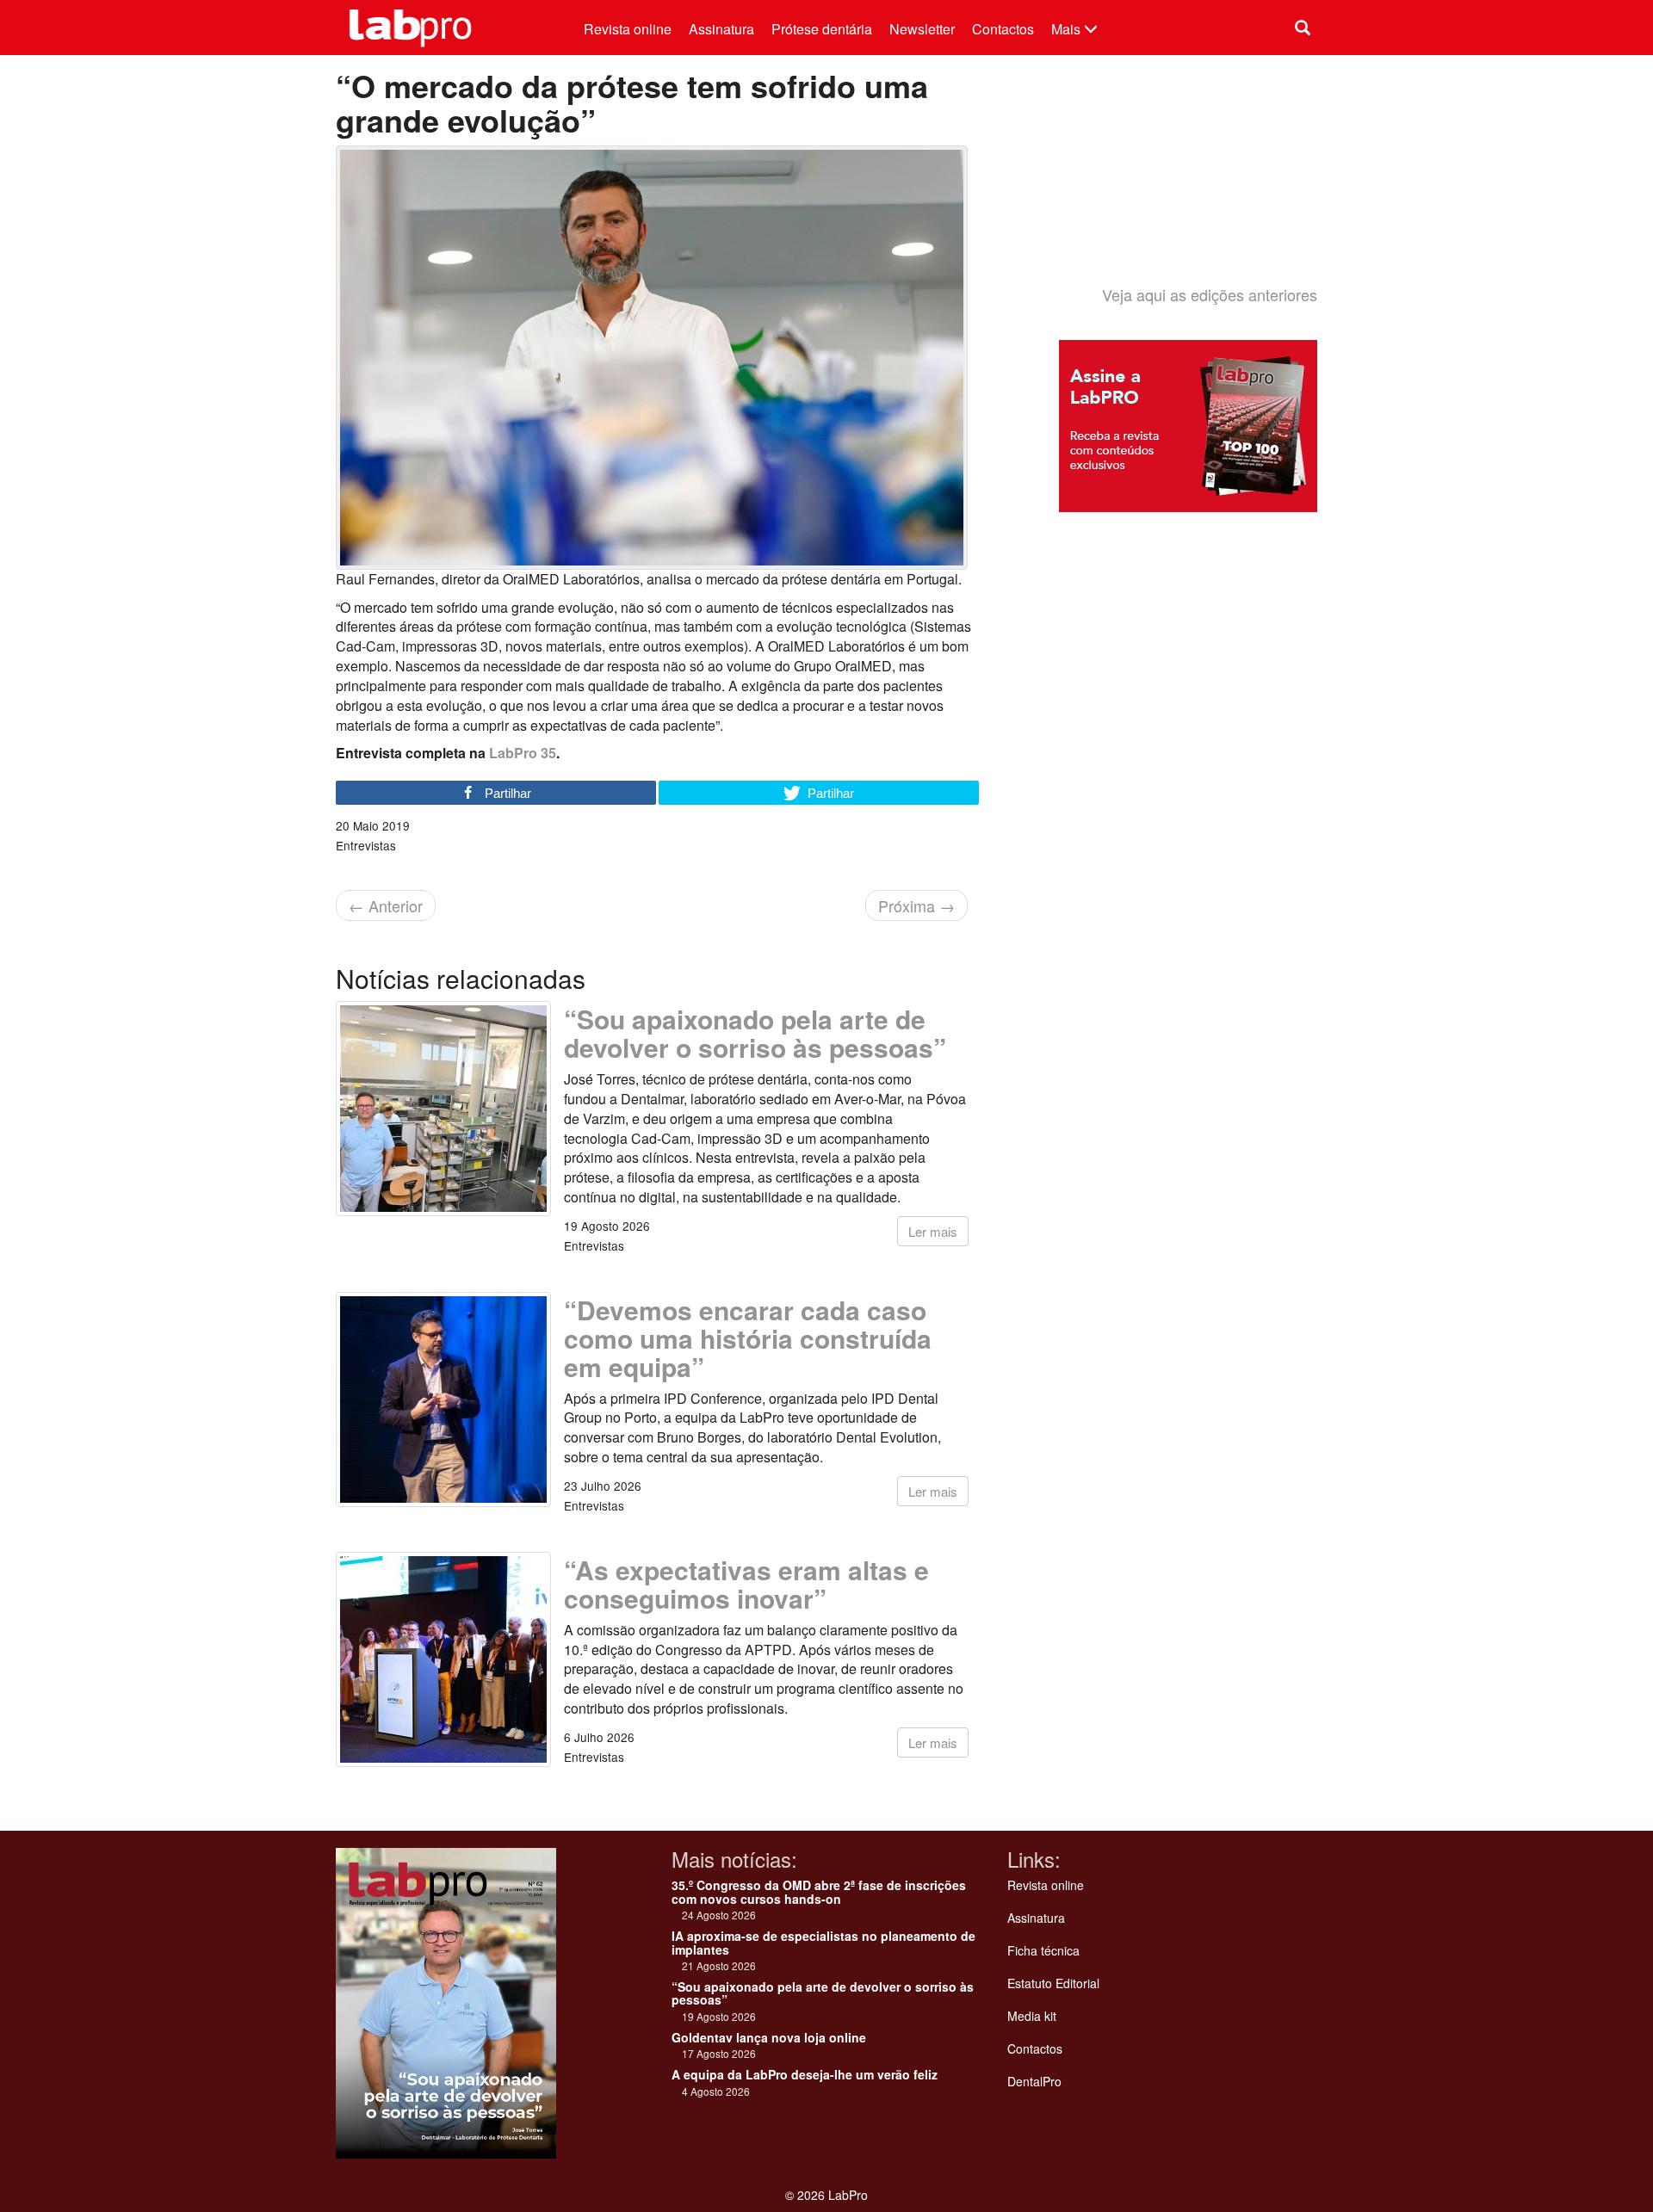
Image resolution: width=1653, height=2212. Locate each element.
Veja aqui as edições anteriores (1210, 294)
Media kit (1032, 2016)
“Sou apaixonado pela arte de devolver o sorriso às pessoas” (755, 1033)
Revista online (628, 29)
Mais (1068, 29)
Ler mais (933, 1231)
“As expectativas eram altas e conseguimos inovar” (746, 1584)
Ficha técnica (1043, 1950)
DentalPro (1034, 2081)
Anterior (386, 905)
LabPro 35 (523, 753)
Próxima (916, 905)
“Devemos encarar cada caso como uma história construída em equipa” (748, 1338)
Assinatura (721, 29)
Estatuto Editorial (1053, 1983)
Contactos (1003, 29)
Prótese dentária (822, 29)
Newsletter (922, 29)
